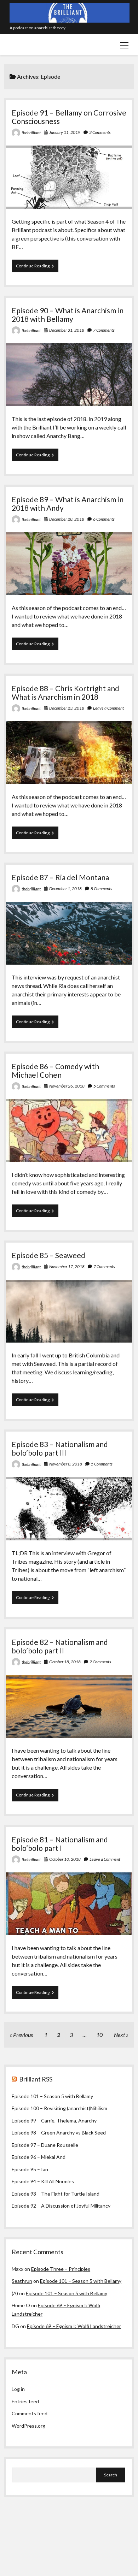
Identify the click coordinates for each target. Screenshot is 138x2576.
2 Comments (100, 1662)
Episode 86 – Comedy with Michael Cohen (55, 1070)
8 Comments (101, 889)
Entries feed (25, 2401)
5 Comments (104, 1086)
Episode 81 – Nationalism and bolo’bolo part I (60, 1844)
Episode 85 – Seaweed (48, 1255)
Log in (18, 2389)
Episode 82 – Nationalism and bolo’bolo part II (60, 1646)
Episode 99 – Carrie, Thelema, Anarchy (54, 2121)
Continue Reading (37, 268)
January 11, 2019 (65, 132)
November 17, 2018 (67, 1266)
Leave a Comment (108, 708)
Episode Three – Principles (61, 2269)
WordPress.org (28, 2426)
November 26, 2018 (67, 1086)
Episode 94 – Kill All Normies (43, 2181)
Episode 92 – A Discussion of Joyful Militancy (61, 2206)
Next (119, 2035)
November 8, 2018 (66, 1464)
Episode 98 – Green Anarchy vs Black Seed (59, 2133)
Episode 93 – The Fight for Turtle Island (56, 2194)
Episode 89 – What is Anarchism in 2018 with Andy (68, 504)
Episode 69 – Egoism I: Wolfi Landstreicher (74, 2326)
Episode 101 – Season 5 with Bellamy (52, 2096)
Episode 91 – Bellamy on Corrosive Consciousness (69, 117)
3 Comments (100, 132)
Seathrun (22, 2281)
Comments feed (30, 2413)
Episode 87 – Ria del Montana (60, 877)
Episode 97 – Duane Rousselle (45, 2145)
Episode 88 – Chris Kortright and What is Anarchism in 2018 (65, 692)
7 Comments (104, 330)
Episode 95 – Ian (30, 2169)
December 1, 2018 (65, 889)
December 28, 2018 (67, 519)
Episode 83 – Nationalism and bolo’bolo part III (60, 1448)
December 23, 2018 (67, 708)
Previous (23, 2035)
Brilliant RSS (36, 2079)
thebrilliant (31, 133)
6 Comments (104, 519)
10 (99, 2035)
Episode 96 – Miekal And (39, 2157)
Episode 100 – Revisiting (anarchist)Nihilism (59, 2108)
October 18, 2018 (65, 1662)
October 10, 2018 (65, 1859)
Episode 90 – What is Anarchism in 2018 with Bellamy (68, 315)
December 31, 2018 (67, 330)
